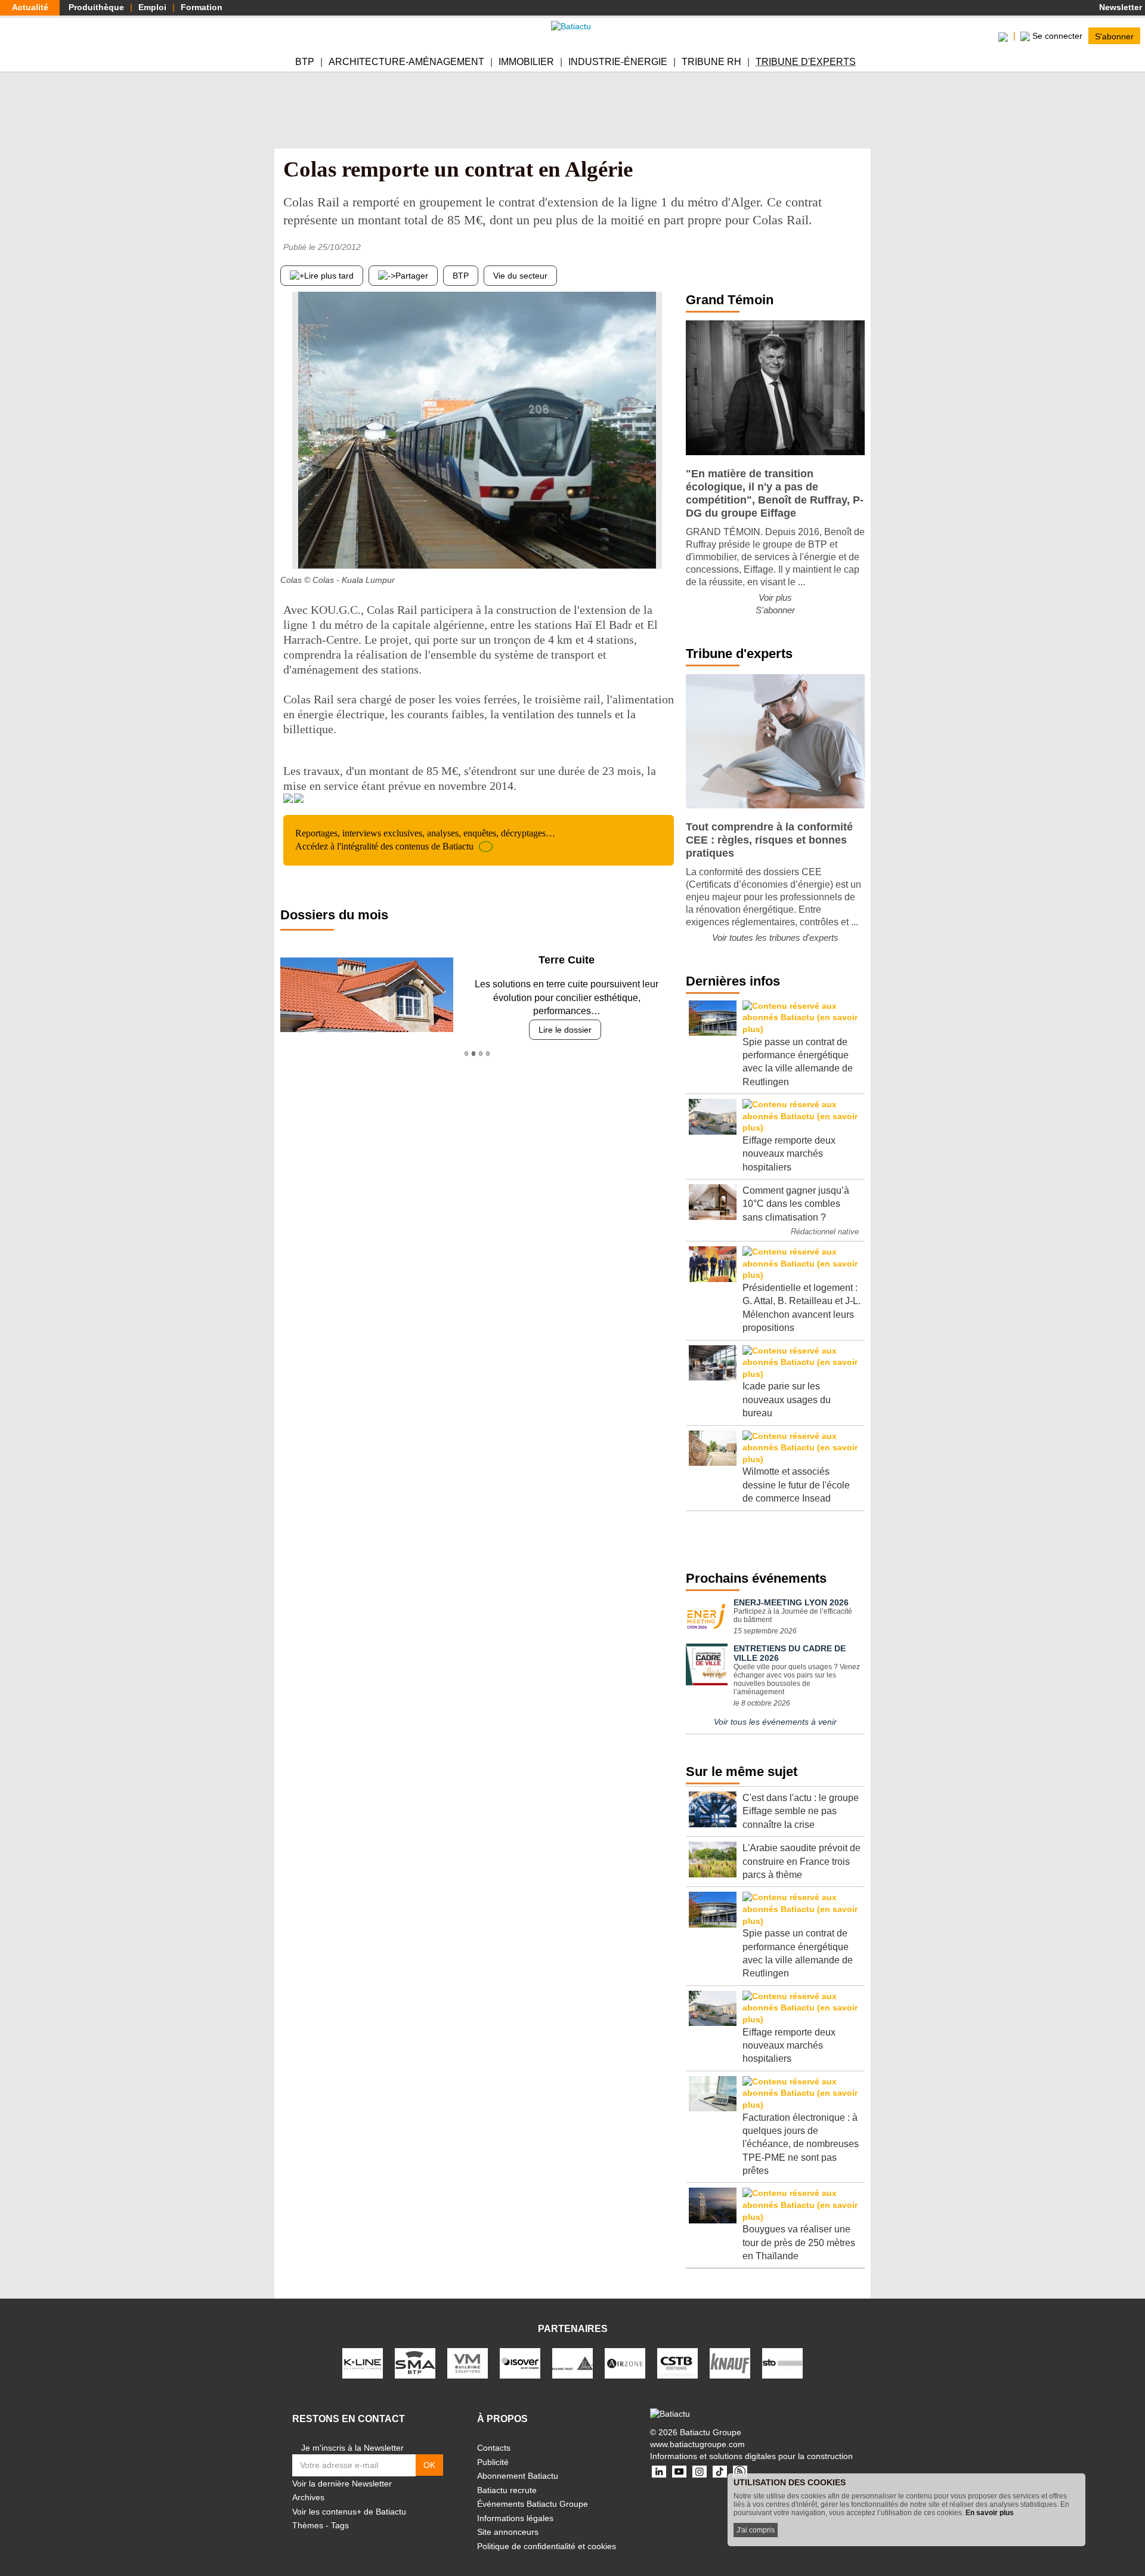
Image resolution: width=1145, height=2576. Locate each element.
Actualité (30, 7)
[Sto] (782, 2362)
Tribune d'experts (806, 62)
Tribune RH (711, 62)
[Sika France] (572, 2362)
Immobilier (526, 62)
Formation (202, 7)
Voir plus (775, 597)
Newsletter (1119, 7)
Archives (308, 2497)
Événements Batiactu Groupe (533, 2504)
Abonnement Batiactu (518, 2476)
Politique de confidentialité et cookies (547, 2546)
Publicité (493, 2462)
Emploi (152, 7)
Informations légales (515, 2518)
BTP (305, 62)
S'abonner (1114, 36)
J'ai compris (756, 2530)
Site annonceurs (508, 2532)
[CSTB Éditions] (677, 2362)
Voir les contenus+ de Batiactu (349, 2512)
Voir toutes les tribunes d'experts (775, 938)
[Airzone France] (625, 2362)
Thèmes (308, 2525)
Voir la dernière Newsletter (342, 2484)
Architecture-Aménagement (406, 62)
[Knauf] (730, 2362)
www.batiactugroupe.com (697, 2444)
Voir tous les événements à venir (775, 1722)
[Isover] (520, 2362)
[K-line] (363, 2362)
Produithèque (96, 7)
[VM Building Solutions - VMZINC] (468, 2362)
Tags (340, 2525)
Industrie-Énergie (618, 62)
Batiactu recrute (507, 2490)
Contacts (494, 2448)
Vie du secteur (520, 276)
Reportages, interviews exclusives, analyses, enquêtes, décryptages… (425, 840)
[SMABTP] (415, 2362)
